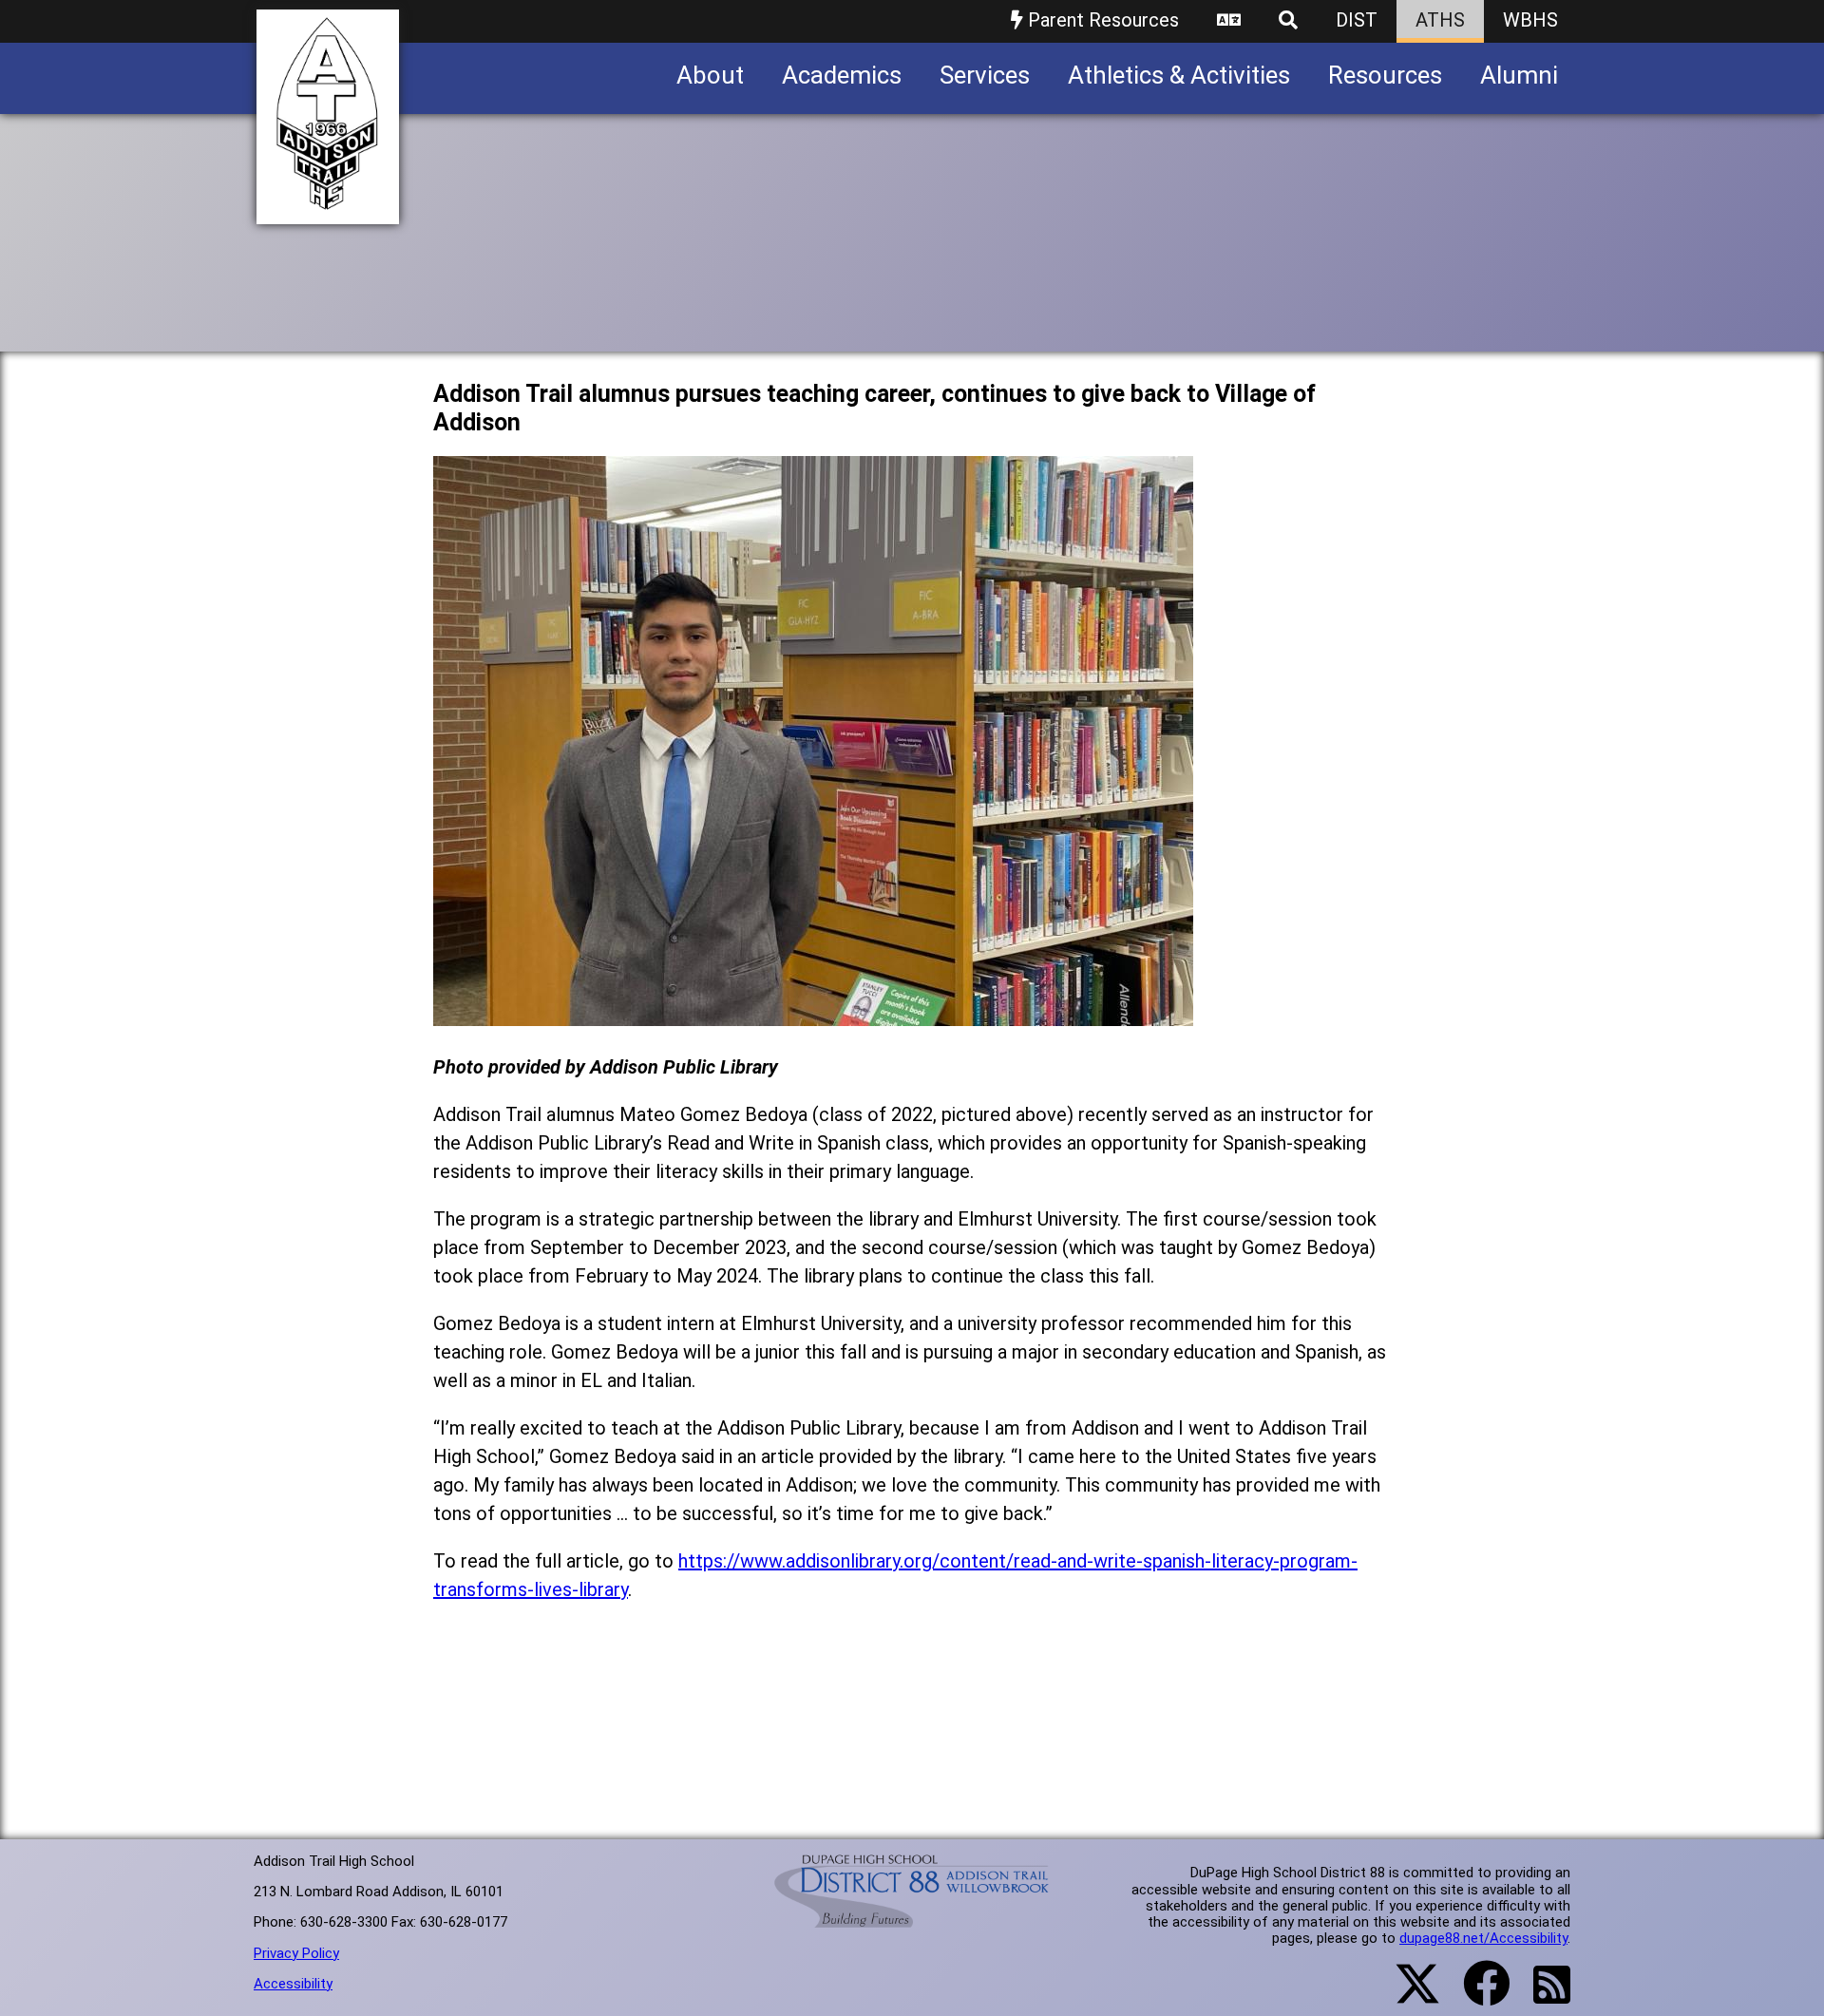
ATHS (1440, 20)
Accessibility (293, 1984)
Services (985, 75)
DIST (1357, 20)
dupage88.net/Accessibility (1483, 1938)
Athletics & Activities (1179, 75)
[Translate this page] (1229, 21)
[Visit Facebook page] (1475, 1995)
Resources (1385, 75)
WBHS (1530, 20)
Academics (842, 75)
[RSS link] (1542, 1996)
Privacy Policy (296, 1953)
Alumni (1519, 75)
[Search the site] (1288, 21)
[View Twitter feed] (1407, 1995)
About (710, 75)
